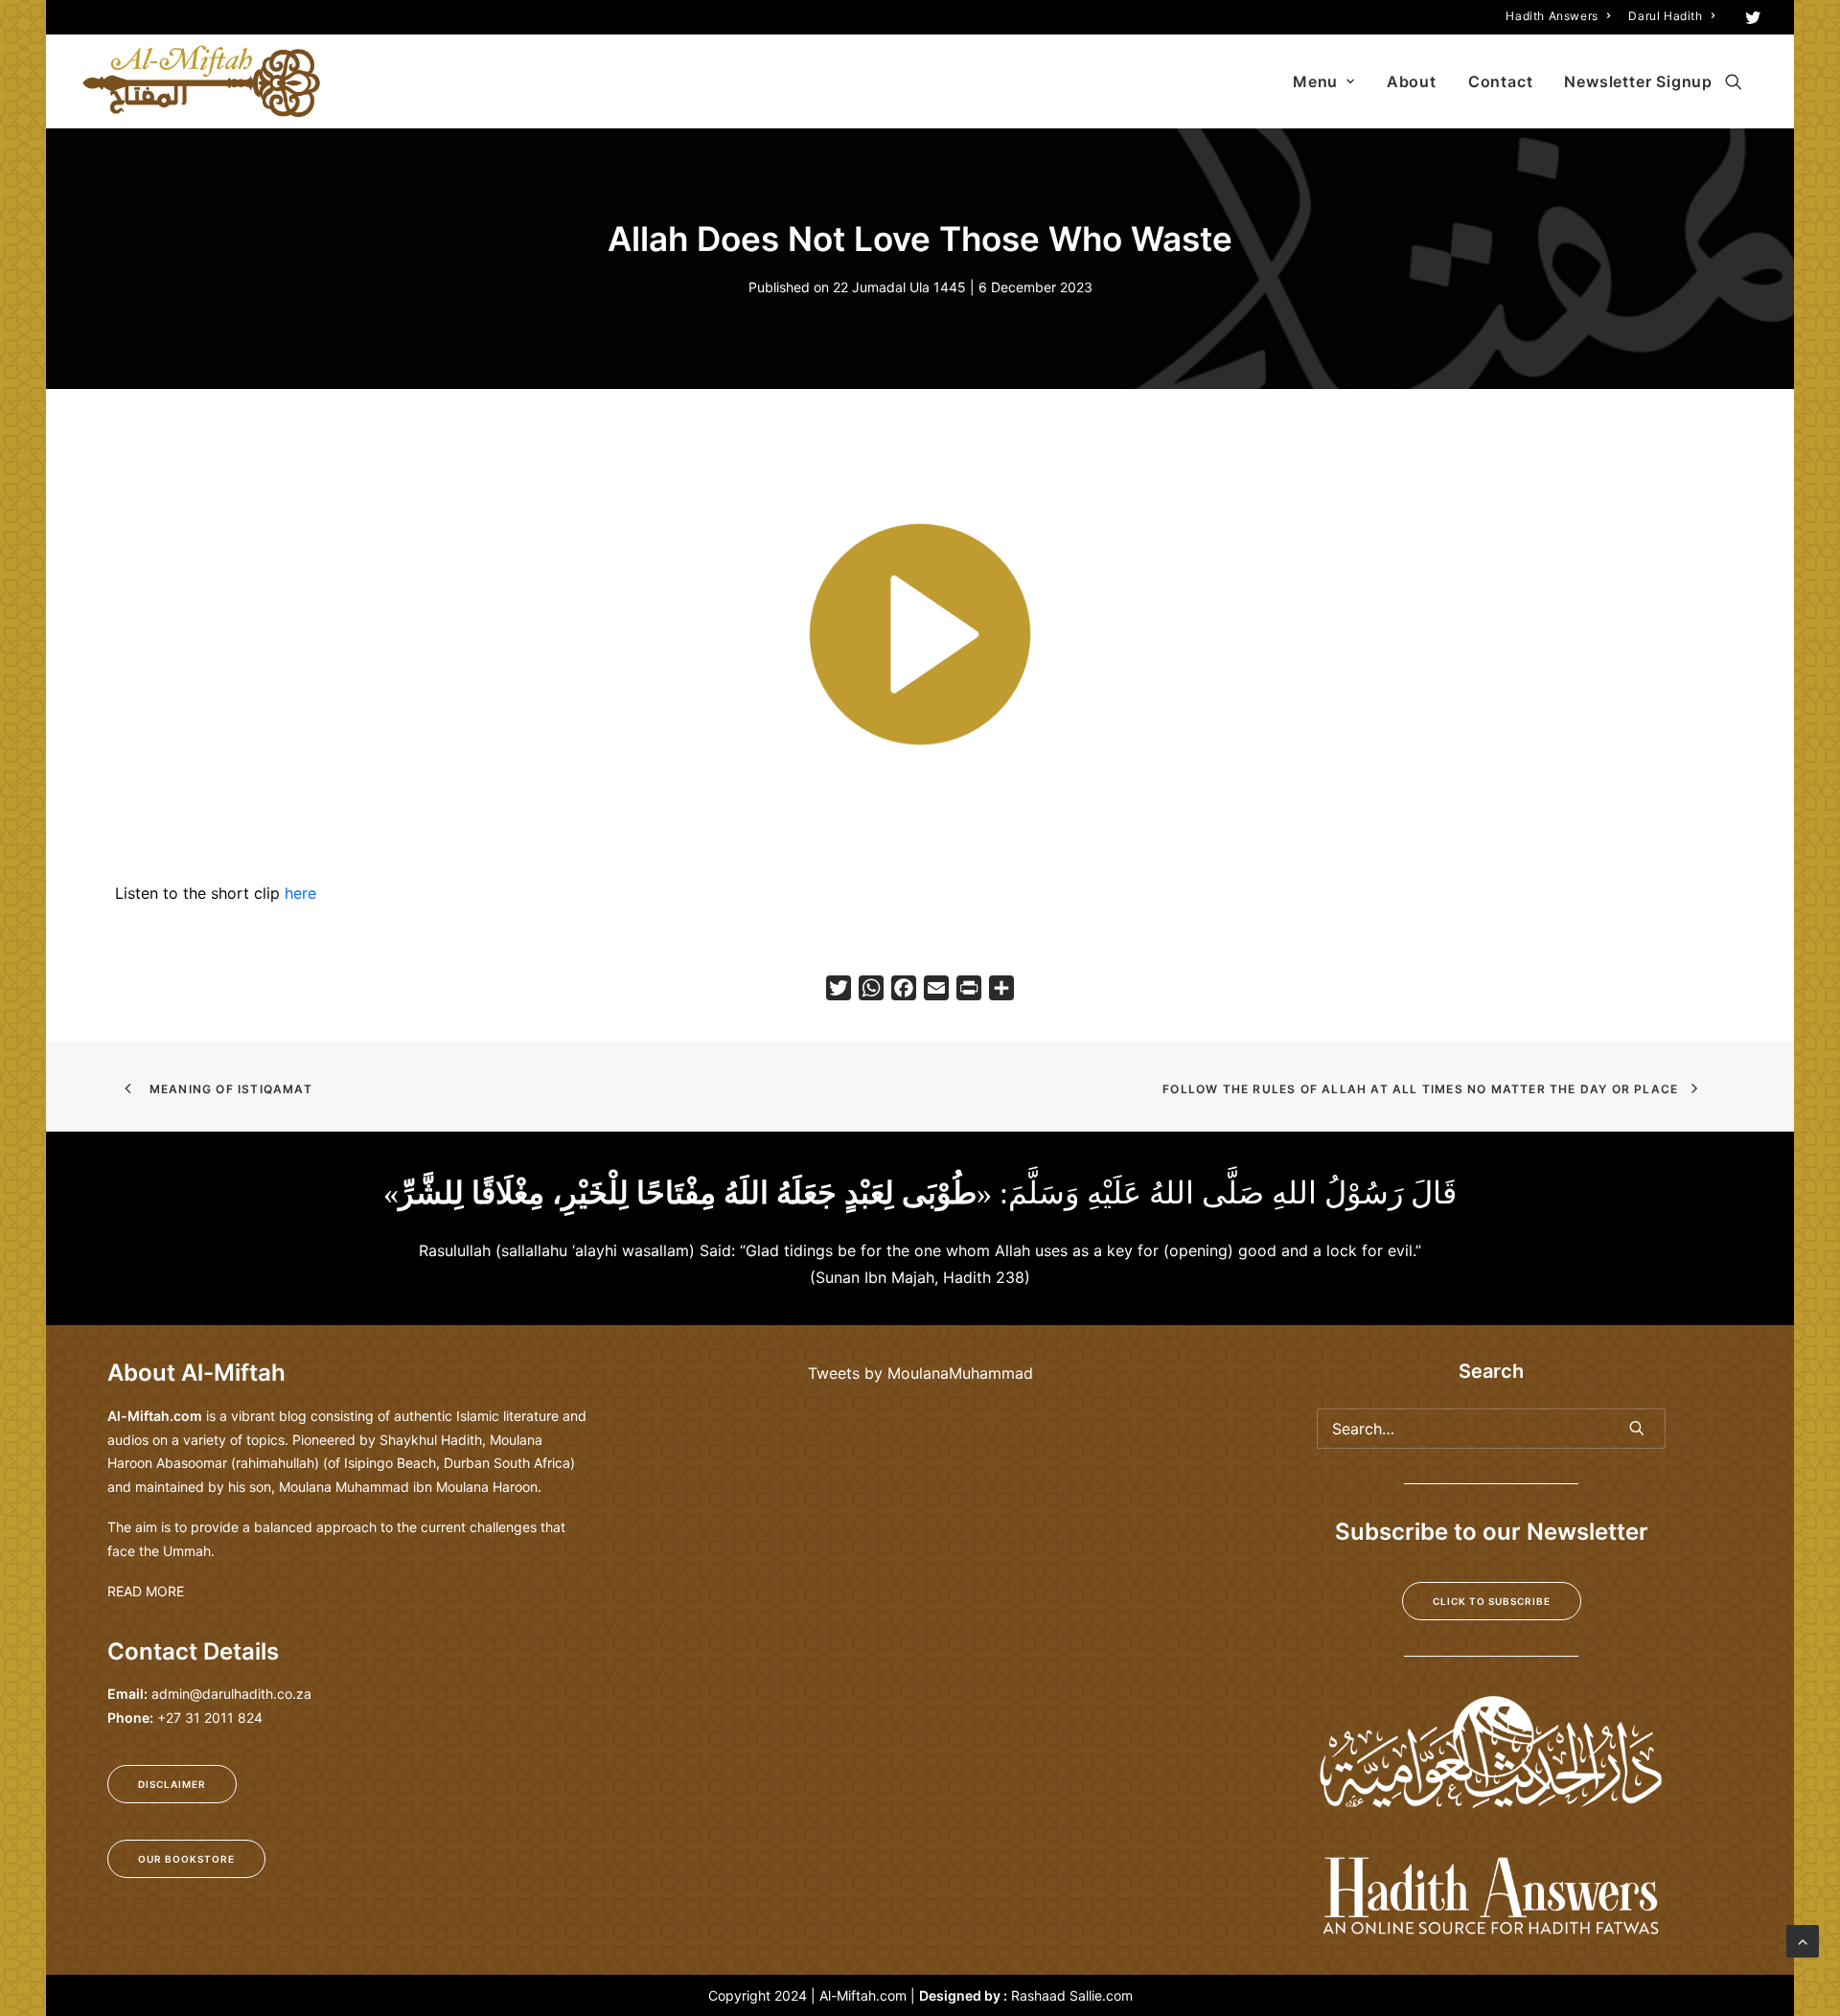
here (300, 893)
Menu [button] (1315, 81)
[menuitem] (1558, 16)
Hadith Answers (1552, 16)
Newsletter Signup (1638, 81)
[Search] (1491, 1429)
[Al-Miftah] (201, 81)
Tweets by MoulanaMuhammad (920, 1373)
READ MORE (146, 1591)
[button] (1753, 17)
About (1412, 81)
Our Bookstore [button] (186, 1859)
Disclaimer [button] (172, 1784)
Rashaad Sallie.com (1072, 1995)
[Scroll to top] (1803, 1939)
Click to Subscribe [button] (1492, 1601)
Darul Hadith (1665, 16)
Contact (1501, 81)
